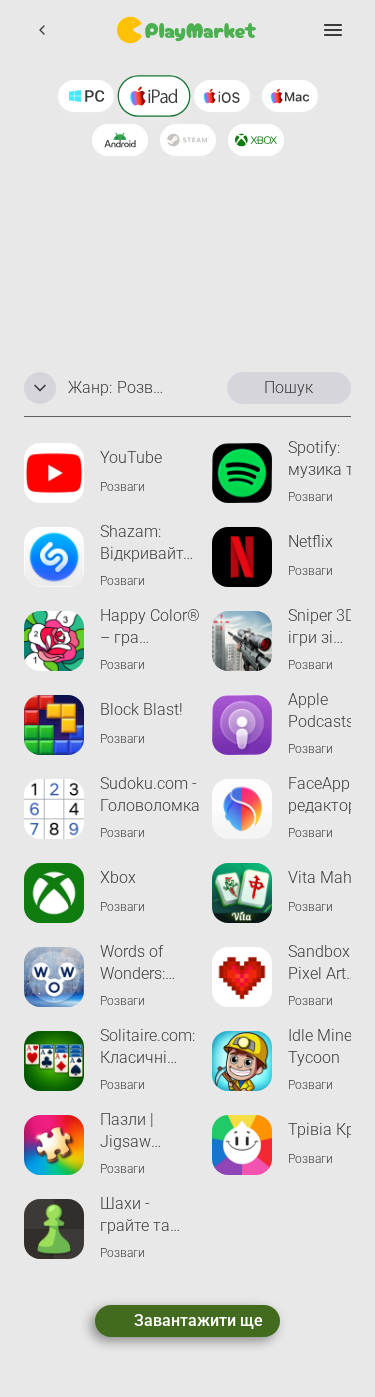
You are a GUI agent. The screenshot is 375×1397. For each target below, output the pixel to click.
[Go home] (188, 30)
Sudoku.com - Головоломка (150, 794)
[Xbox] (256, 140)
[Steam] (188, 140)
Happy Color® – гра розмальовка (150, 627)
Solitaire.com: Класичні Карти (147, 1047)
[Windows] (86, 96)
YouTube (131, 457)
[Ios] (222, 96)
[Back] (42, 30)
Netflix (310, 541)
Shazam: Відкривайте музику (145, 543)
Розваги (122, 487)
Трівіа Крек (329, 1129)
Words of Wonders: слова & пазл (148, 963)
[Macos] (290, 96)
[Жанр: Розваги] (40, 388)
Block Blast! (141, 709)
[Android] (120, 140)
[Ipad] (153, 96)
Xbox (118, 877)
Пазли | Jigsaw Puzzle (127, 1131)
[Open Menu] (333, 30)
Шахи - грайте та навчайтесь (143, 1215)
